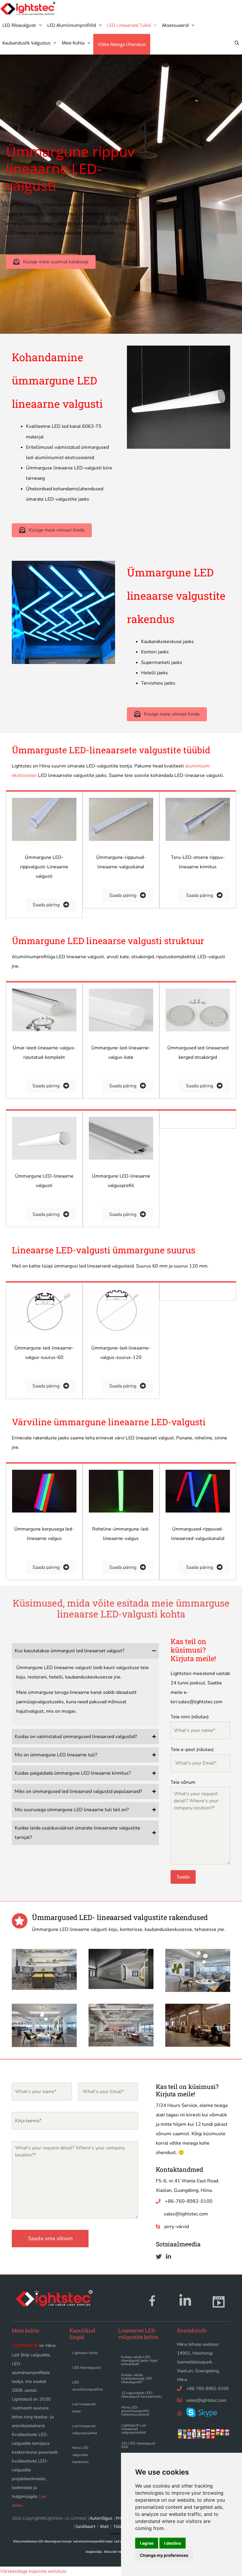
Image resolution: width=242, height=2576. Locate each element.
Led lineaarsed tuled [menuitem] (84, 2408)
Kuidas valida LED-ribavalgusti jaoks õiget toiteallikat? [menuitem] (139, 2360)
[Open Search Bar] (237, 43)
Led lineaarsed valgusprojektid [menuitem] (85, 2429)
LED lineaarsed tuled (129, 25)
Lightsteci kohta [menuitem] (85, 2353)
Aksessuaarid (175, 25)
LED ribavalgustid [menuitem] (86, 2368)
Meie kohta (73, 43)
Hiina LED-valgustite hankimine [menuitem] (81, 2455)
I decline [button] (172, 2543)
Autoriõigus (101, 2518)
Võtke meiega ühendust (122, 44)
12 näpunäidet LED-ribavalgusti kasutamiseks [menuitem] (142, 2395)
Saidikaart (85, 2526)
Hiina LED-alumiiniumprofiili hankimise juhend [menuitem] (135, 2411)
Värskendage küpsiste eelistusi (33, 2571)
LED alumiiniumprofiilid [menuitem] (87, 2386)
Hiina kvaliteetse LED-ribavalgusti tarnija (42, 2541)
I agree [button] (147, 2543)
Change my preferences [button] (164, 2555)
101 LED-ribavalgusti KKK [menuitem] (138, 2445)
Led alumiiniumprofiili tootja (93, 2541)
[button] (51, 262)
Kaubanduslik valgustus (26, 43)
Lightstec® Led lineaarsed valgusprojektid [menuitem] (134, 2429)
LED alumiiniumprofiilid (72, 25)
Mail (104, 2526)
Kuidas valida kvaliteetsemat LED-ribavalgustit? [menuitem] (137, 2378)
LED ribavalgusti (19, 25)
